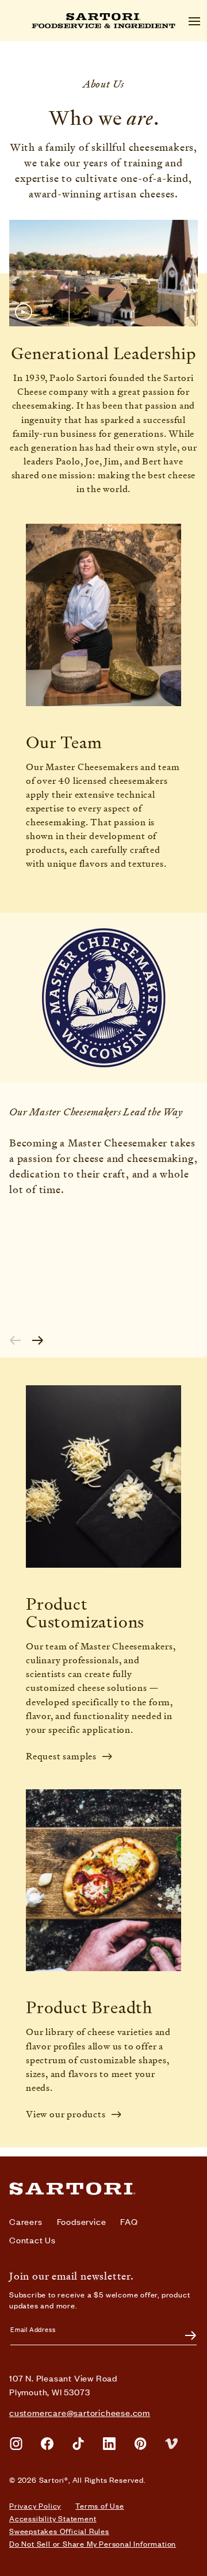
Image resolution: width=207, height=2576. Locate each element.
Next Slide (38, 1340)
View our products (66, 2114)
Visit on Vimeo (171, 2444)
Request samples (61, 1756)
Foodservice (82, 2221)
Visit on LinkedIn (109, 2444)
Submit (184, 2335)
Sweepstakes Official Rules (59, 2531)
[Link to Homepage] (72, 2189)
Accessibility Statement (53, 2518)
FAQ (129, 2221)
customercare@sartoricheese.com (80, 2412)
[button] (103, 273)
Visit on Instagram (16, 2444)
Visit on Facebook (47, 2444)
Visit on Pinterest (140, 2444)
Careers (26, 2221)
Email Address (33, 2329)
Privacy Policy (35, 2506)
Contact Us (32, 2240)
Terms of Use (100, 2506)
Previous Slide (15, 1340)
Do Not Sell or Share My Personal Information (93, 2544)
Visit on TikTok (78, 2444)
